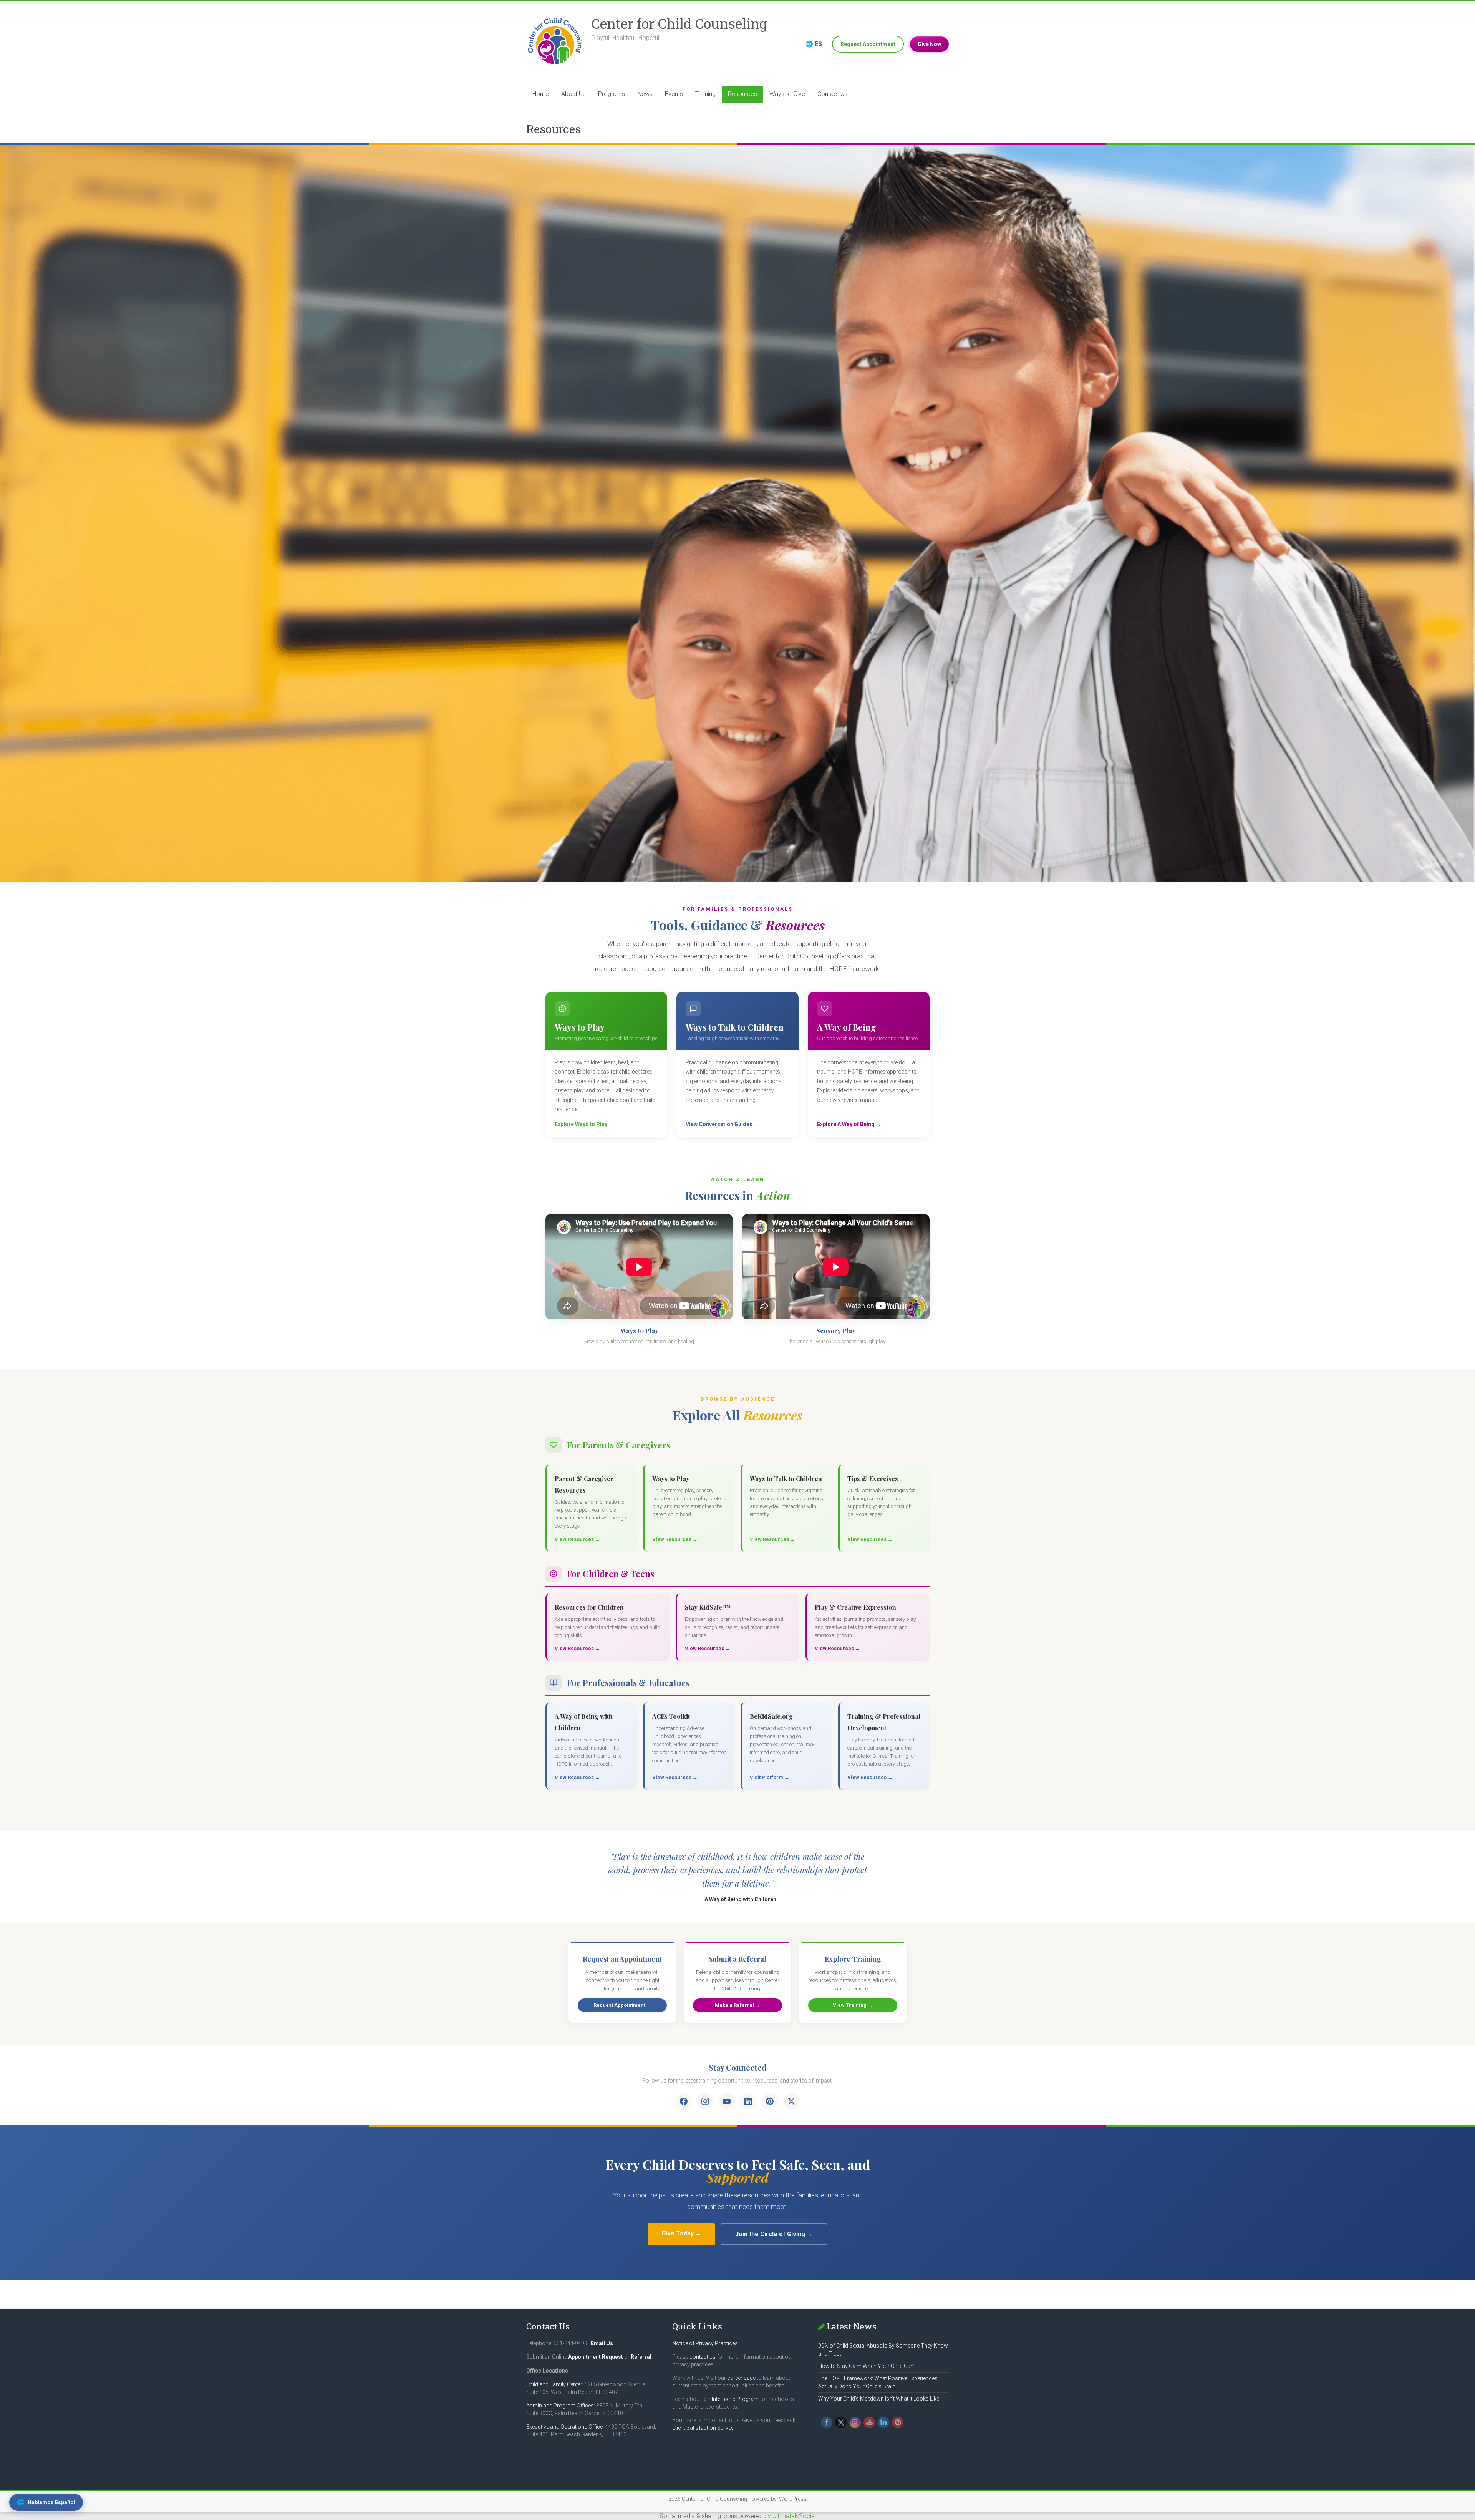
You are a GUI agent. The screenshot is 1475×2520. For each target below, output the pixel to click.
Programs (612, 94)
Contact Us (832, 94)
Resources (742, 94)
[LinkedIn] (748, 2101)
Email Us (602, 2343)
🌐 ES (814, 44)
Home (541, 94)
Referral (641, 2357)
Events (674, 94)
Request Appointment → (622, 2005)
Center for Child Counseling (679, 23)
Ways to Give (787, 94)
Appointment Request (596, 2357)
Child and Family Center (554, 2384)
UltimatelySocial (794, 2516)
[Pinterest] (770, 2101)
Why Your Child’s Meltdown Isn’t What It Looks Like (879, 2399)
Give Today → (681, 2233)
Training (705, 94)
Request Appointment (868, 44)
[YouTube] (727, 2101)
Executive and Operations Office (564, 2427)
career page (741, 2378)
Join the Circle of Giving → (774, 2234)
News (645, 94)
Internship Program (735, 2399)
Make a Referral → (737, 2005)
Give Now (929, 44)
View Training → (853, 2005)
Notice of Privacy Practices (705, 2343)
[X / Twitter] (791, 2101)
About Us (573, 94)
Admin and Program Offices (560, 2406)
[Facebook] (684, 2101)
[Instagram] (705, 2101)
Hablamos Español (46, 2502)
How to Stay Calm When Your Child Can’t (867, 2366)
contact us (703, 2357)
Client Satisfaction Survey (703, 2428)
